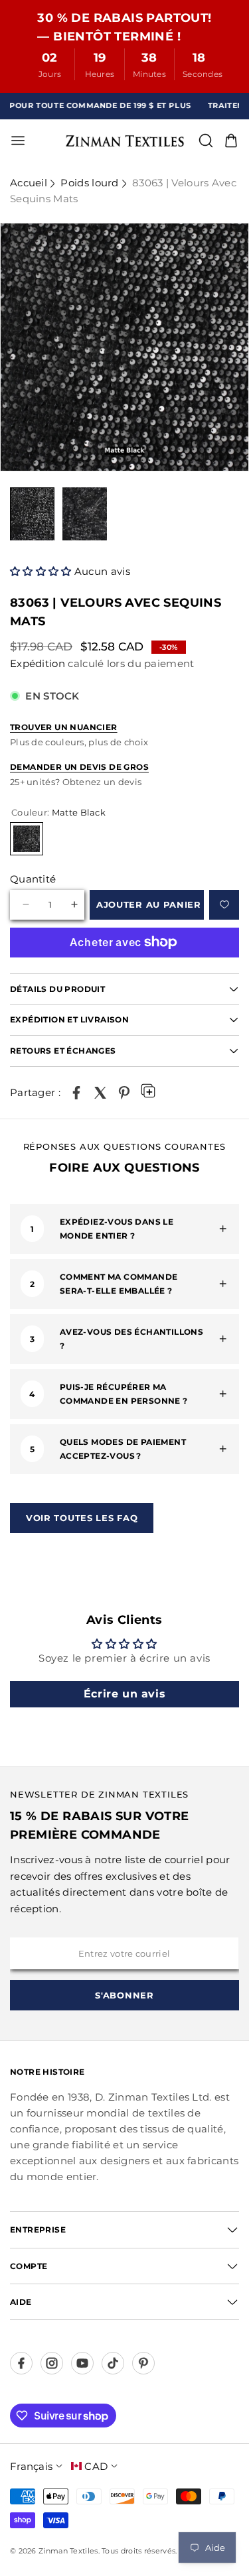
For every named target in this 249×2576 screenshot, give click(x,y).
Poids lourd (89, 183)
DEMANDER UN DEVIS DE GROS (79, 767)
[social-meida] (21, 2363)
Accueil (29, 183)
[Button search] (206, 141)
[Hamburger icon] (61, 141)
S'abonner (124, 1995)
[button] (42, 571)
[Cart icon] (231, 141)
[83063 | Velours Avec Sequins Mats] (76, 1093)
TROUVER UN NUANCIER (64, 727)
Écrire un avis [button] (124, 1694)
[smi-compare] (224, 905)
